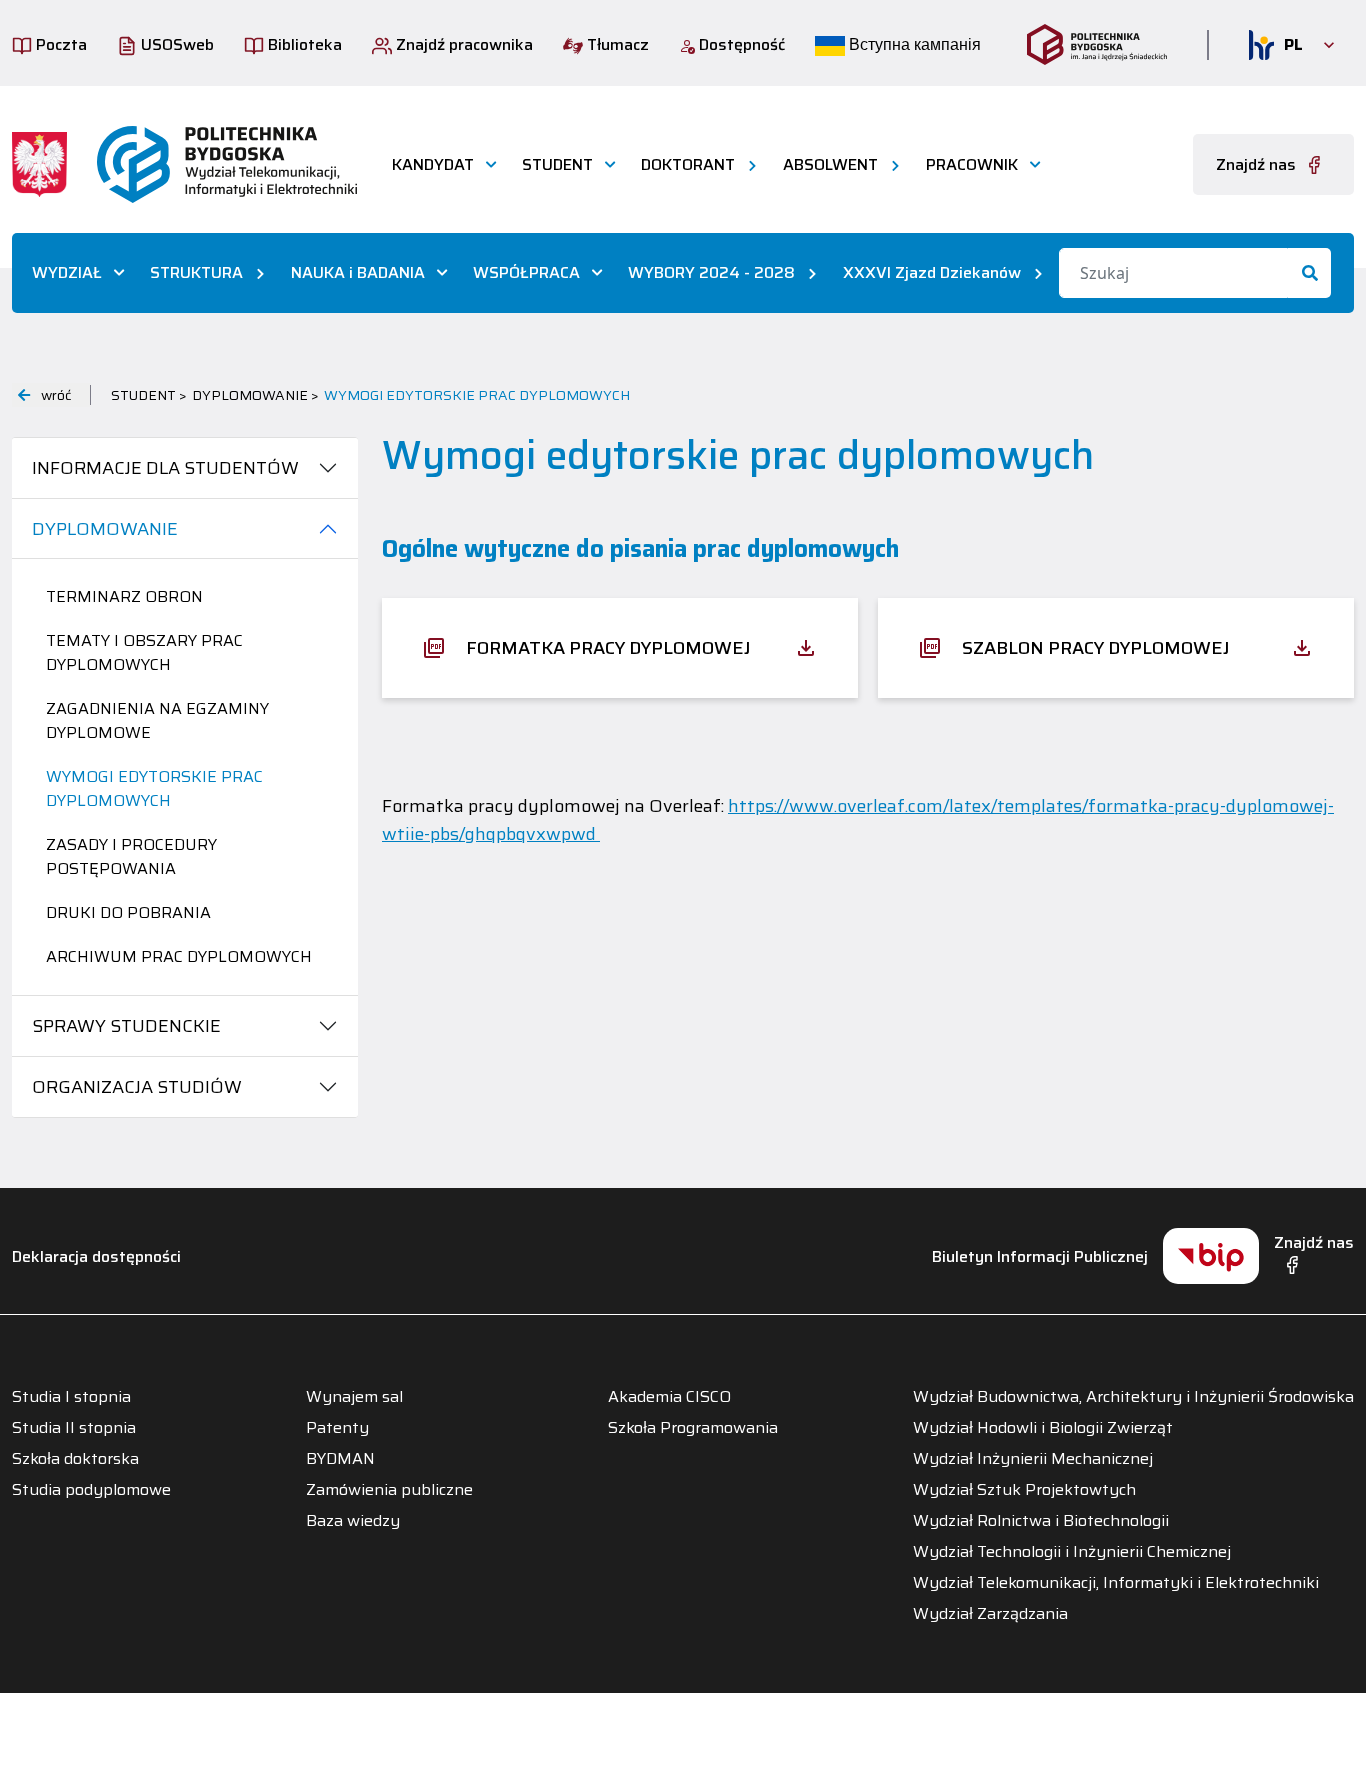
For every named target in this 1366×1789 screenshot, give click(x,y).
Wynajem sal (354, 1397)
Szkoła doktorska (75, 1459)
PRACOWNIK (972, 164)
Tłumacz (616, 44)
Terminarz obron (124, 596)
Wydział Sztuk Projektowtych (1024, 1490)
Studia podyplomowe (91, 1490)
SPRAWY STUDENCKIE (126, 1026)
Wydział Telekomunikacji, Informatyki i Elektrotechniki (1116, 1583)
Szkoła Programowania (693, 1428)
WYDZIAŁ (67, 272)
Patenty (337, 1428)
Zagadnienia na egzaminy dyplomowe (157, 720)
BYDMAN (340, 1459)
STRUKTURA (196, 272)
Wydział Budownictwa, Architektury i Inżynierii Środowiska (1133, 1397)
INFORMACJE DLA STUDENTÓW (165, 468)
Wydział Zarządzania (990, 1614)
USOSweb (175, 44)
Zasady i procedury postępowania (131, 856)
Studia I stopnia (71, 1397)
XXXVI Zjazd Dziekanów (932, 272)
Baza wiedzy (353, 1521)
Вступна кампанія (913, 44)
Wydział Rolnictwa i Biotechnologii (1041, 1521)
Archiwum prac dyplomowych (179, 956)
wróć (56, 395)
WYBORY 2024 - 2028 (711, 272)
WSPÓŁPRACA (526, 272)
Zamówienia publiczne (389, 1490)
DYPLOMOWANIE (105, 529)
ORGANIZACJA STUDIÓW (137, 1087)
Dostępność (740, 44)
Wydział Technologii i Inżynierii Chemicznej (1072, 1552)
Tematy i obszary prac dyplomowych (144, 652)
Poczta (59, 44)
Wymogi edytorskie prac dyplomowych (154, 788)
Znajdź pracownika (462, 44)
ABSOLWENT (830, 164)
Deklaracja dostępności (96, 1256)
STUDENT (557, 164)
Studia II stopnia (74, 1428)
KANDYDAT (433, 164)
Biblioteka (303, 44)
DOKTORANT (688, 164)
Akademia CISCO (669, 1397)
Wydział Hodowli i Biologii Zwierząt (1043, 1428)
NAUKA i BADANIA (358, 272)
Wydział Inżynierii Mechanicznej (1033, 1459)
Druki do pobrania (128, 912)
